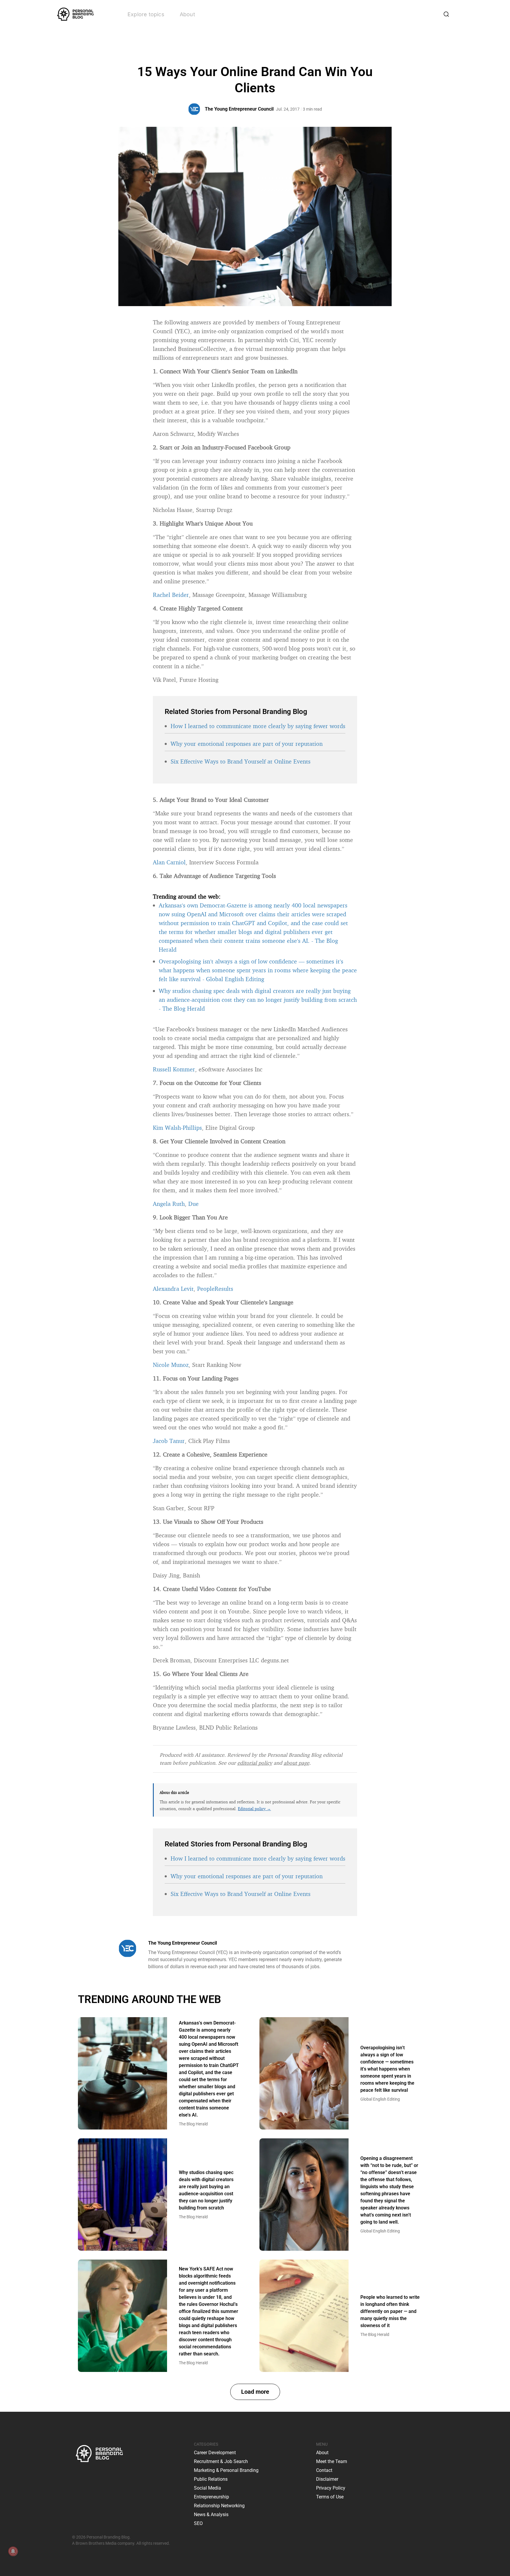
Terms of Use (330, 2497)
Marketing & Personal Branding (226, 2470)
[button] (255, 2392)
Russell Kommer (174, 1069)
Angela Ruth (169, 1204)
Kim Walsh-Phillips (177, 1128)
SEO (198, 2523)
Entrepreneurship (211, 2497)
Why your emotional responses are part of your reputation (247, 744)
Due (193, 1204)
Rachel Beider (171, 595)
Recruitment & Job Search (221, 2461)
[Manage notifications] (13, 2551)
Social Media (207, 2488)
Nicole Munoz (171, 1365)
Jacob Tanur (169, 1441)
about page (296, 1763)
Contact (324, 2470)
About (187, 14)
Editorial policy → (254, 1809)
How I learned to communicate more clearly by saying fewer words (258, 726)
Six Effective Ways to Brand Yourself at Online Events (241, 761)
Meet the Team (332, 2461)
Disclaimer (327, 2479)
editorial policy (255, 1763)
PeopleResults (215, 1289)
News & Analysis (211, 2515)
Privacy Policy (331, 2488)
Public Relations (211, 2479)
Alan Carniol (169, 862)
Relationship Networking (219, 2506)
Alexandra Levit (173, 1289)
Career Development (215, 2453)
